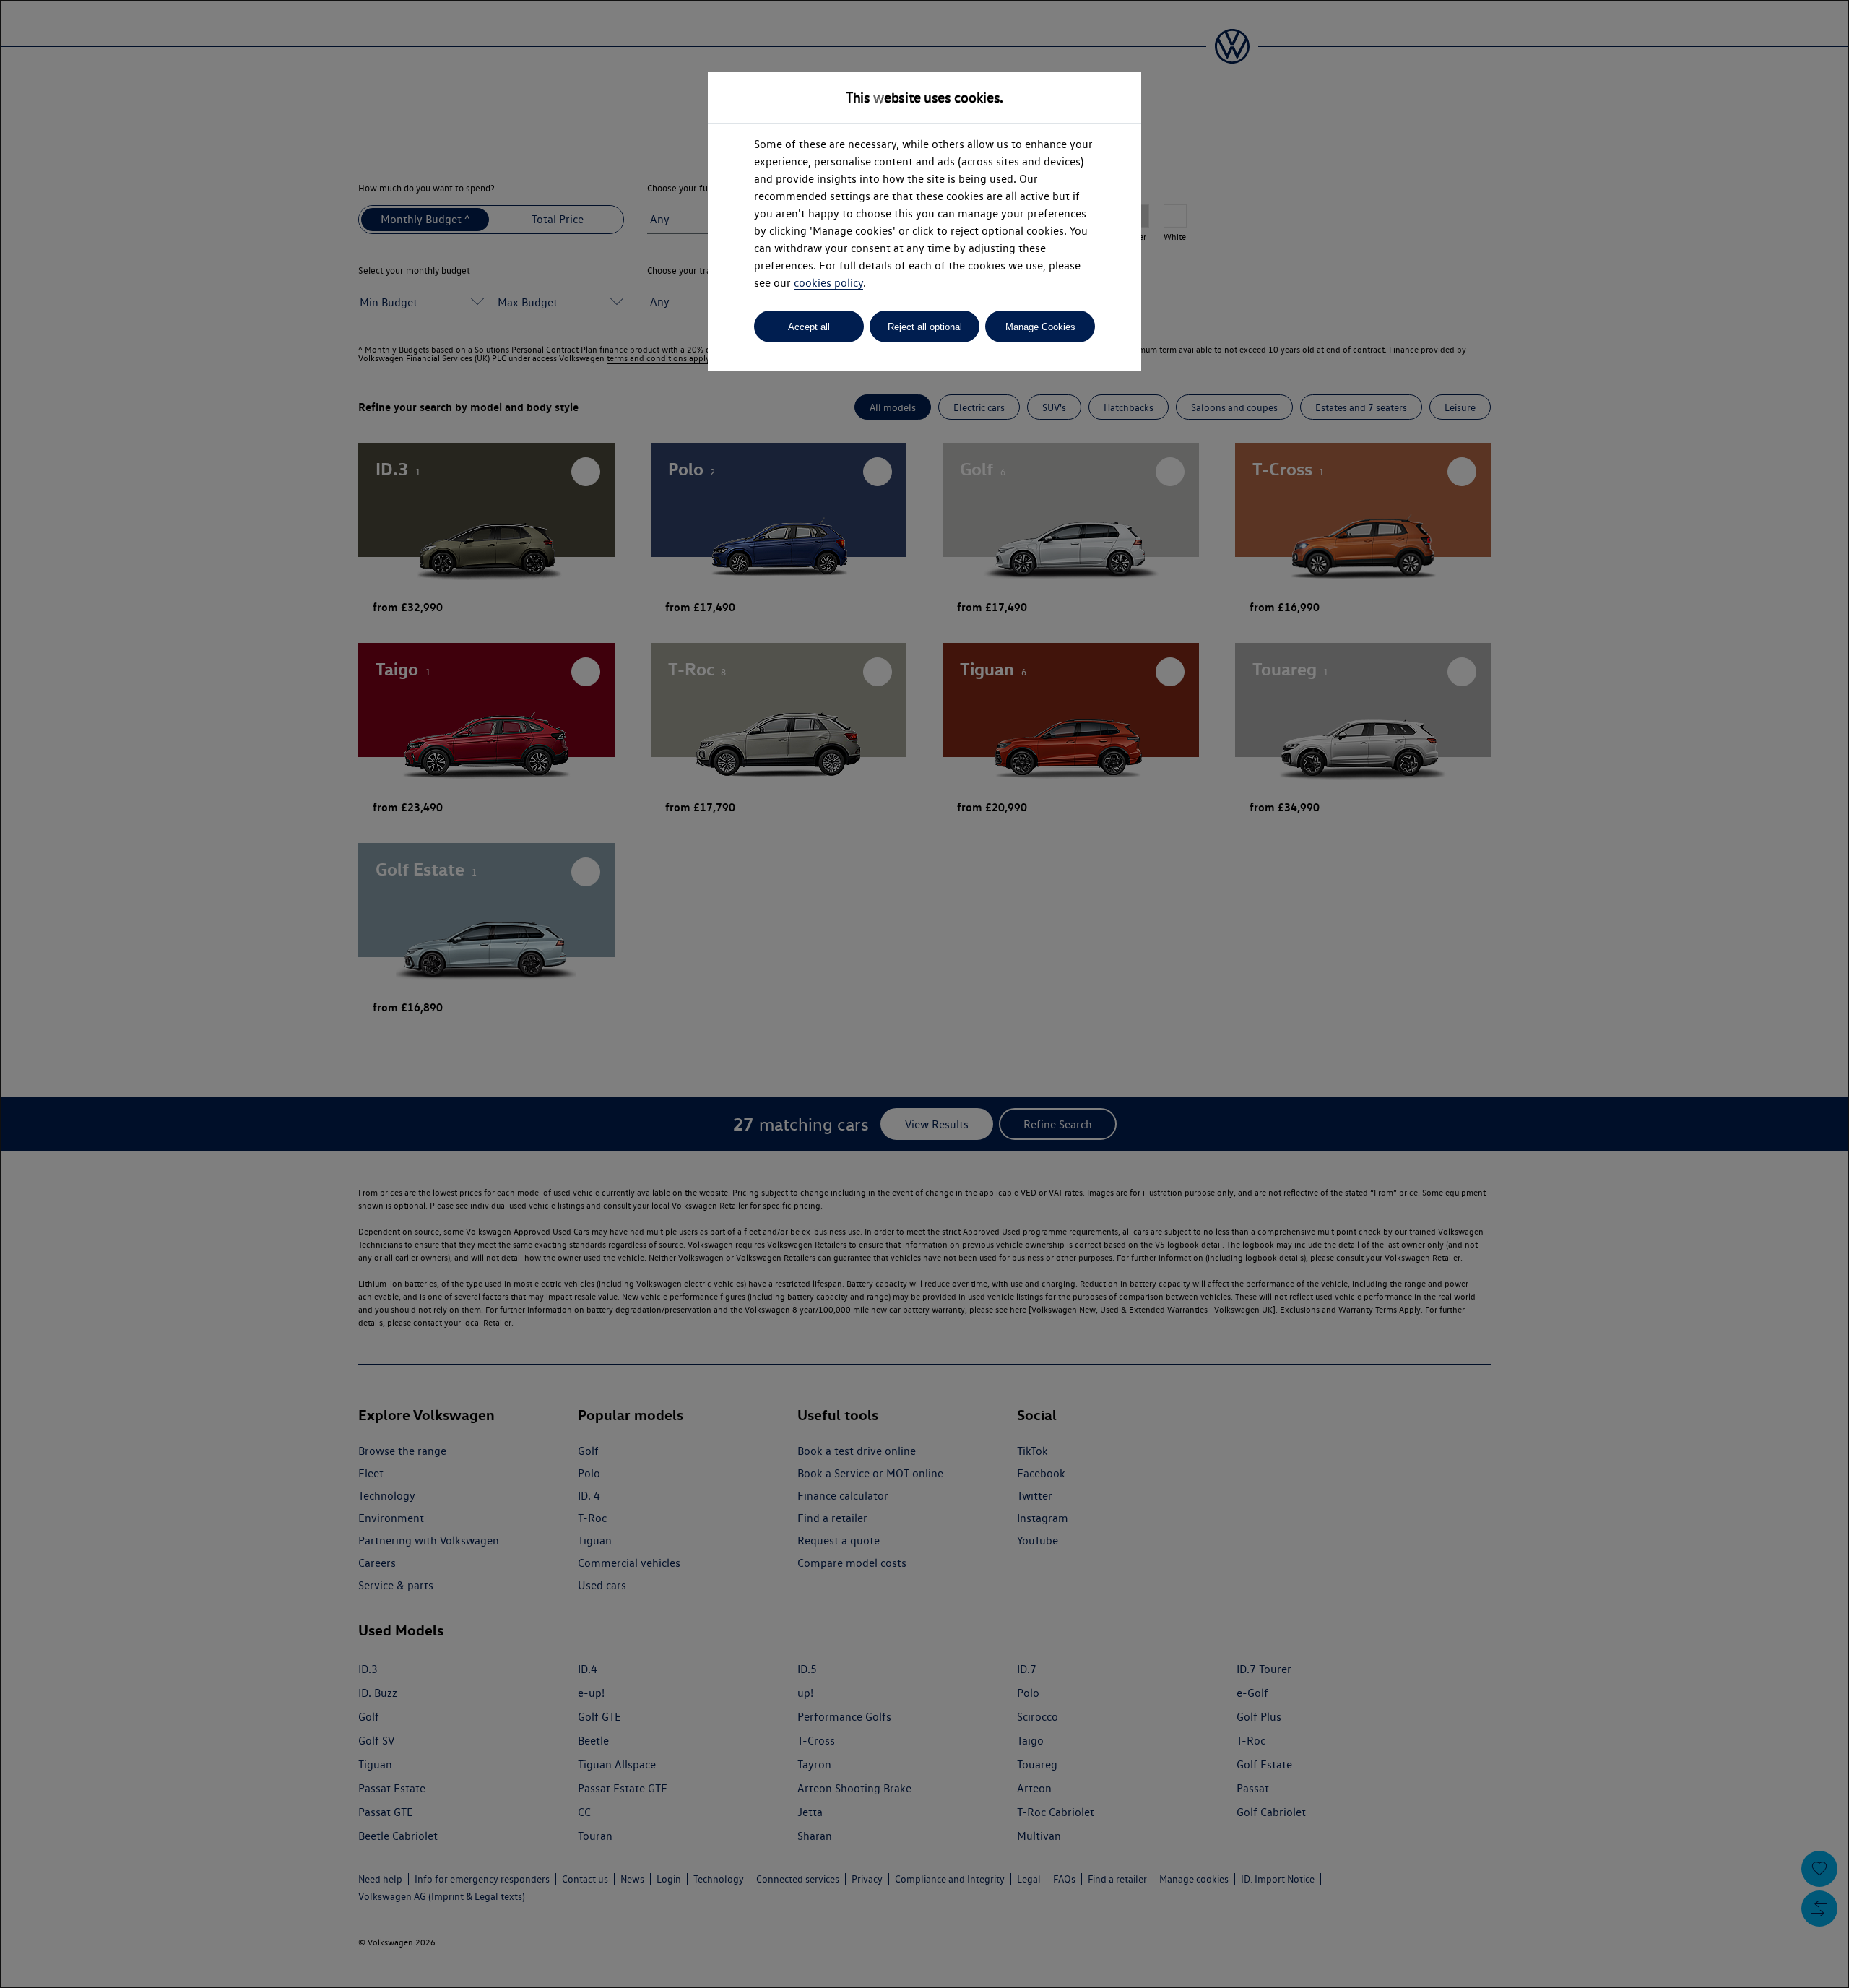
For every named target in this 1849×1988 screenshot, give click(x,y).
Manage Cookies (1040, 327)
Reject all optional (925, 327)
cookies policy (828, 283)
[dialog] (924, 994)
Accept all (809, 327)
